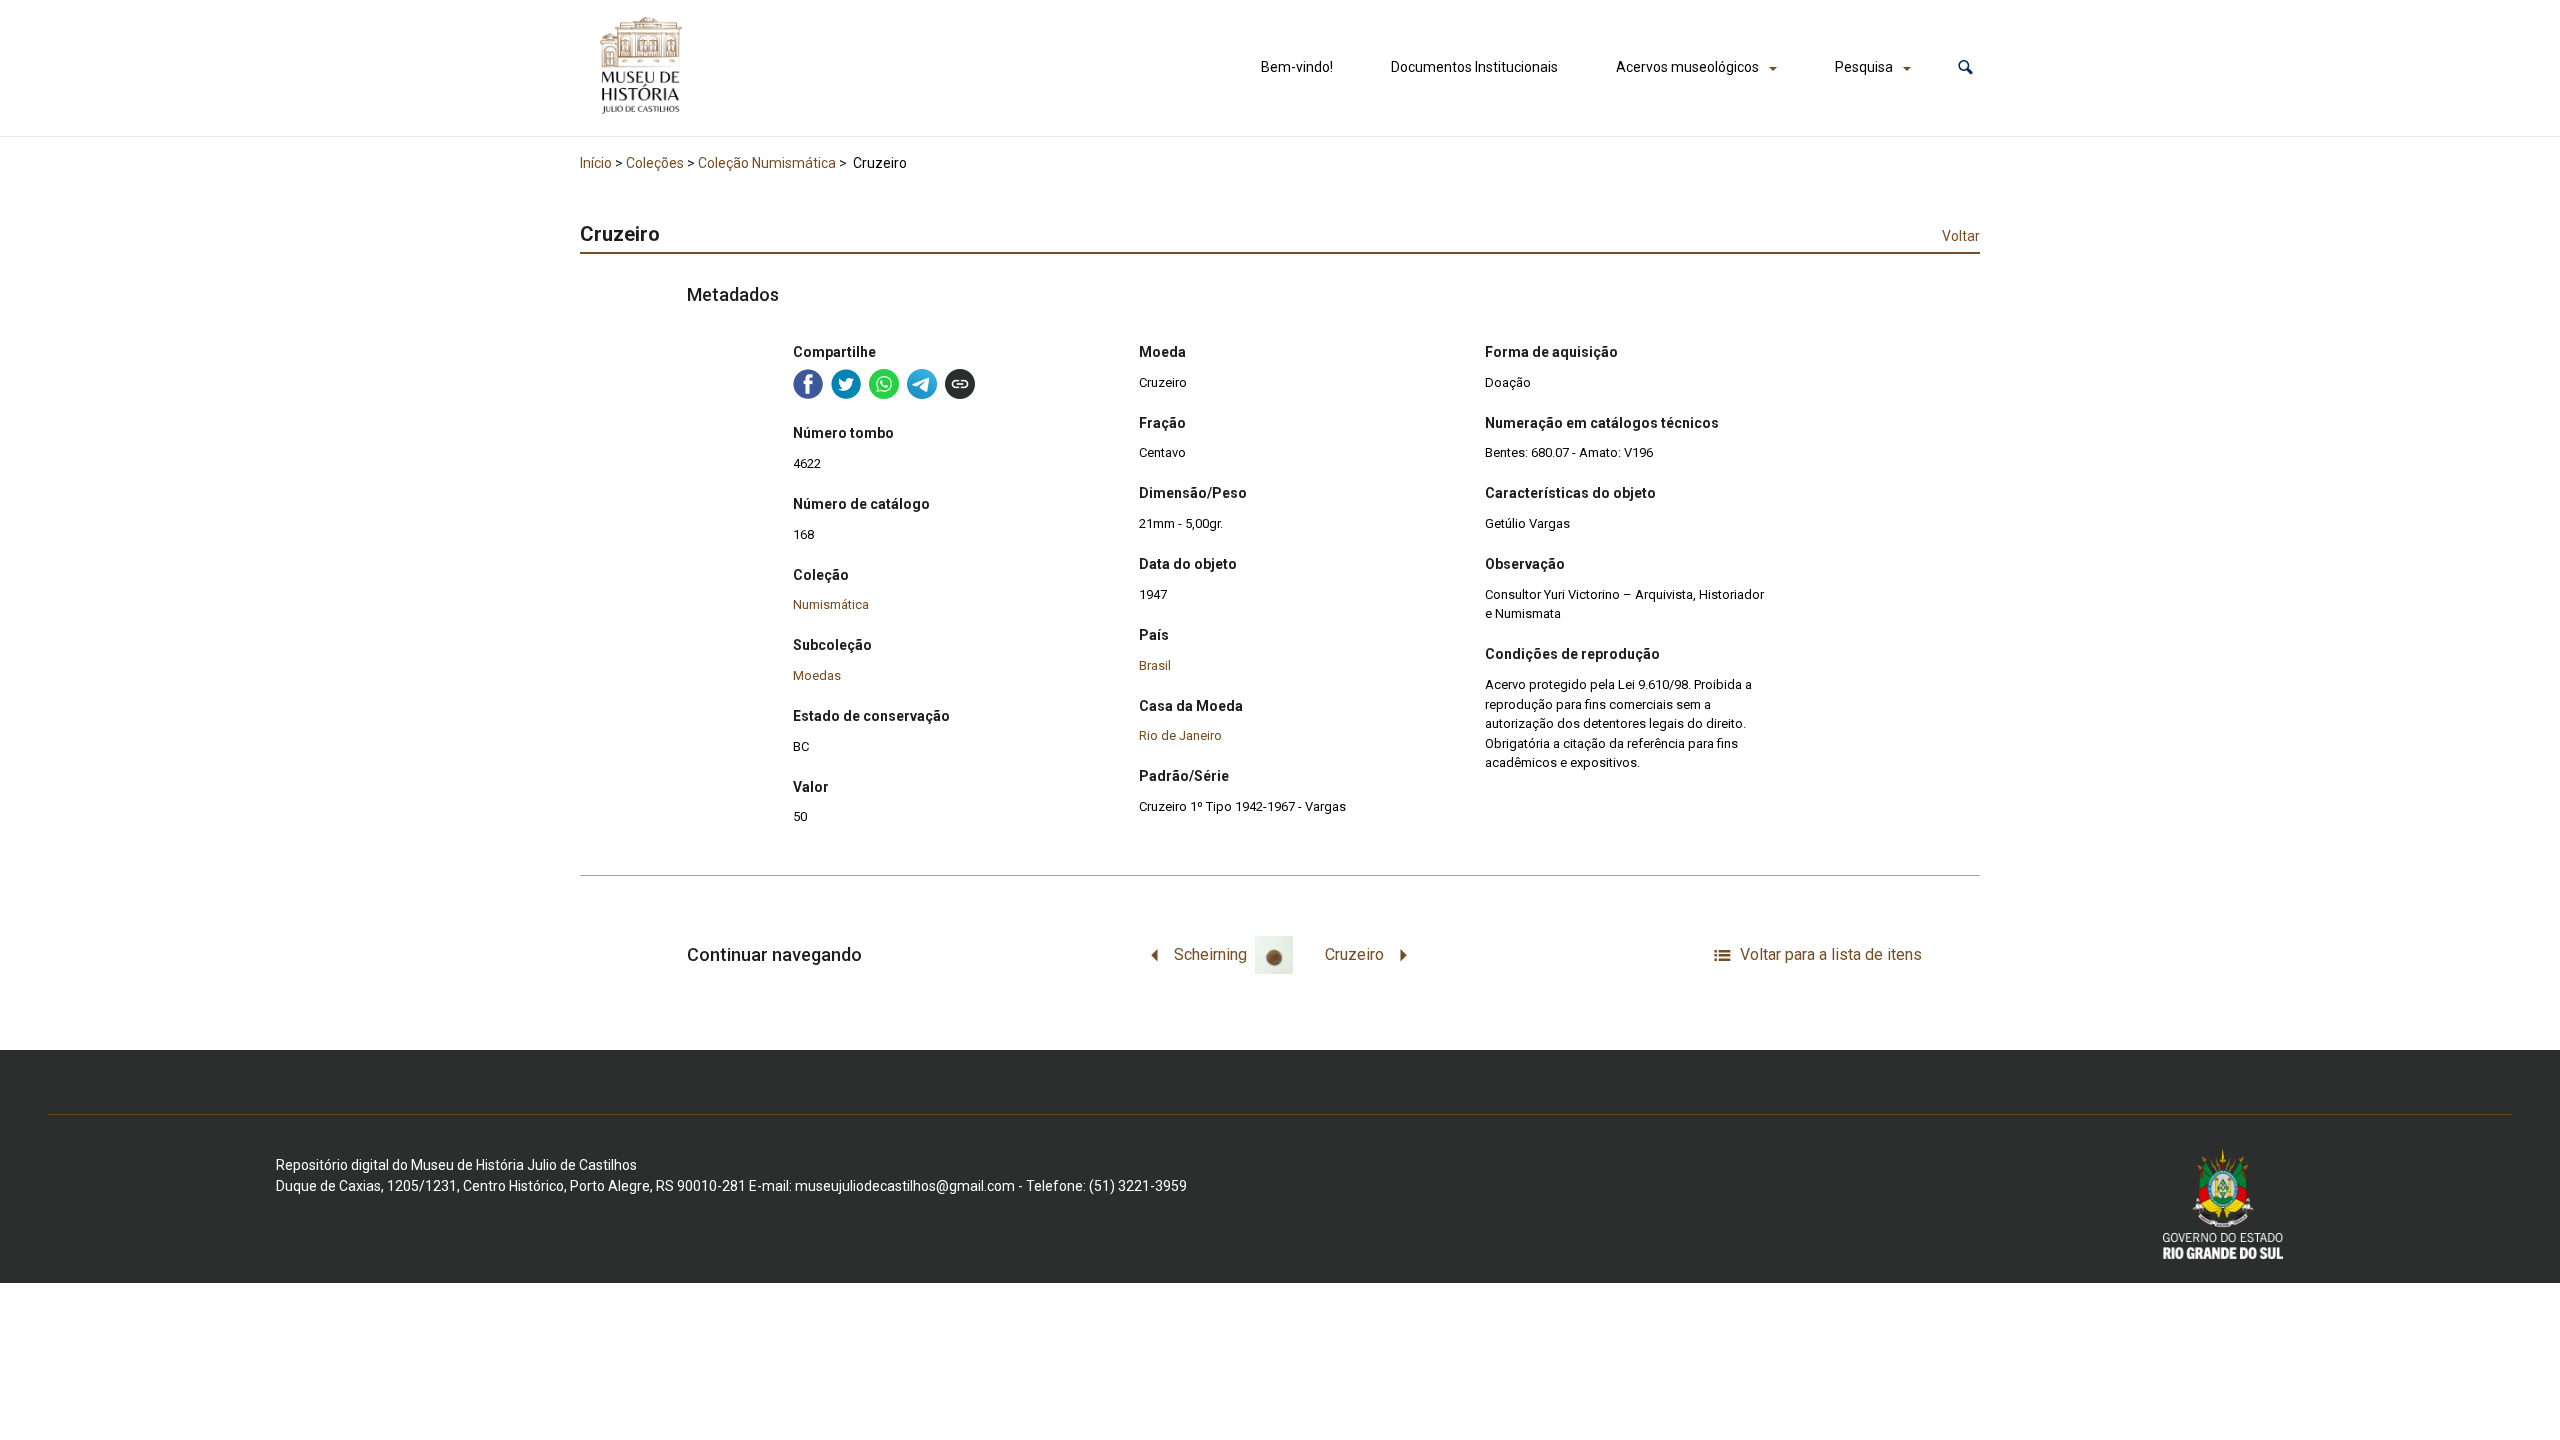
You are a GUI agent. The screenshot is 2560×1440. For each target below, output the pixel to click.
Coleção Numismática (767, 163)
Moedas (817, 675)
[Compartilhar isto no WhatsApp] (884, 384)
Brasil (1155, 665)
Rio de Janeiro (1180, 735)
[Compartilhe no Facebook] (808, 384)
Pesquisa (1864, 67)
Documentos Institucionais (1474, 67)
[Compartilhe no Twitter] (846, 384)
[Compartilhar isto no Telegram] (922, 384)
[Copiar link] (960, 384)
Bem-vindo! (1297, 67)
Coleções (655, 163)
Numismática (831, 604)
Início (596, 163)
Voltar (1961, 236)
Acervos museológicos (1687, 67)
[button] (1965, 67)
